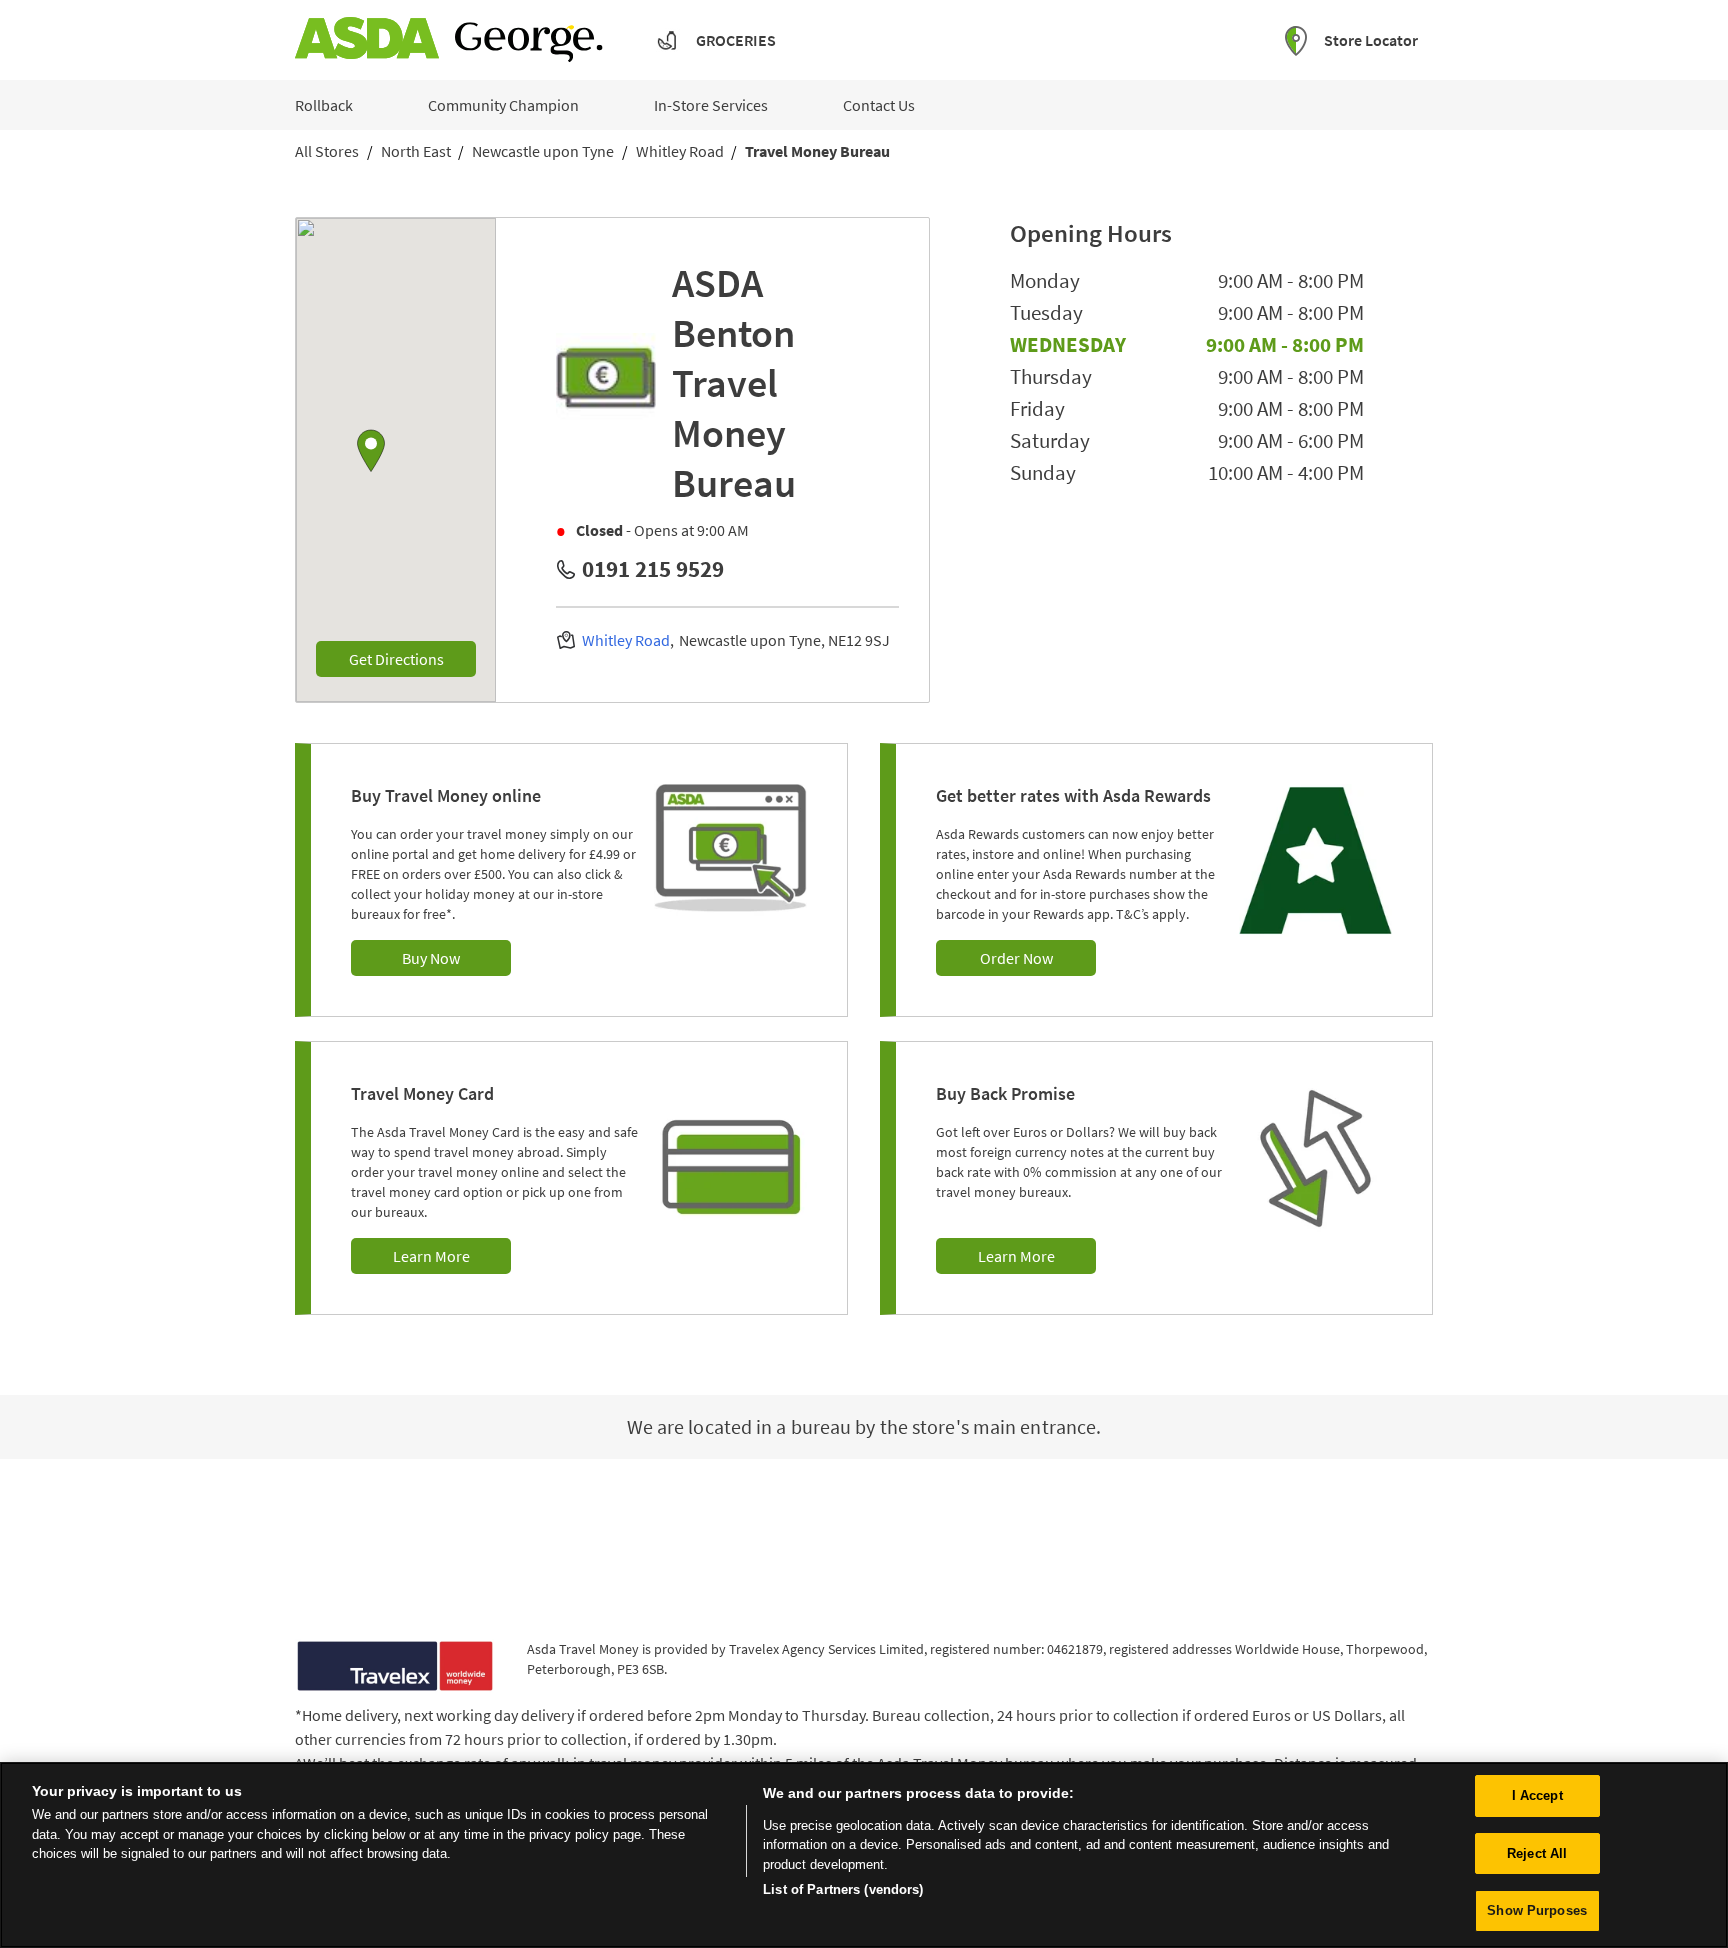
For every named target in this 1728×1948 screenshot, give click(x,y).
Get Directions (412, 658)
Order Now (1016, 958)
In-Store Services (711, 105)
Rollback (324, 105)
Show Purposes (1537, 1910)
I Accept (1537, 1795)
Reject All (1537, 1853)
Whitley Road (626, 640)
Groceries (736, 40)
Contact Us (879, 105)
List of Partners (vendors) (843, 1889)
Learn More (431, 1256)
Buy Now (431, 958)
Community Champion (503, 105)
